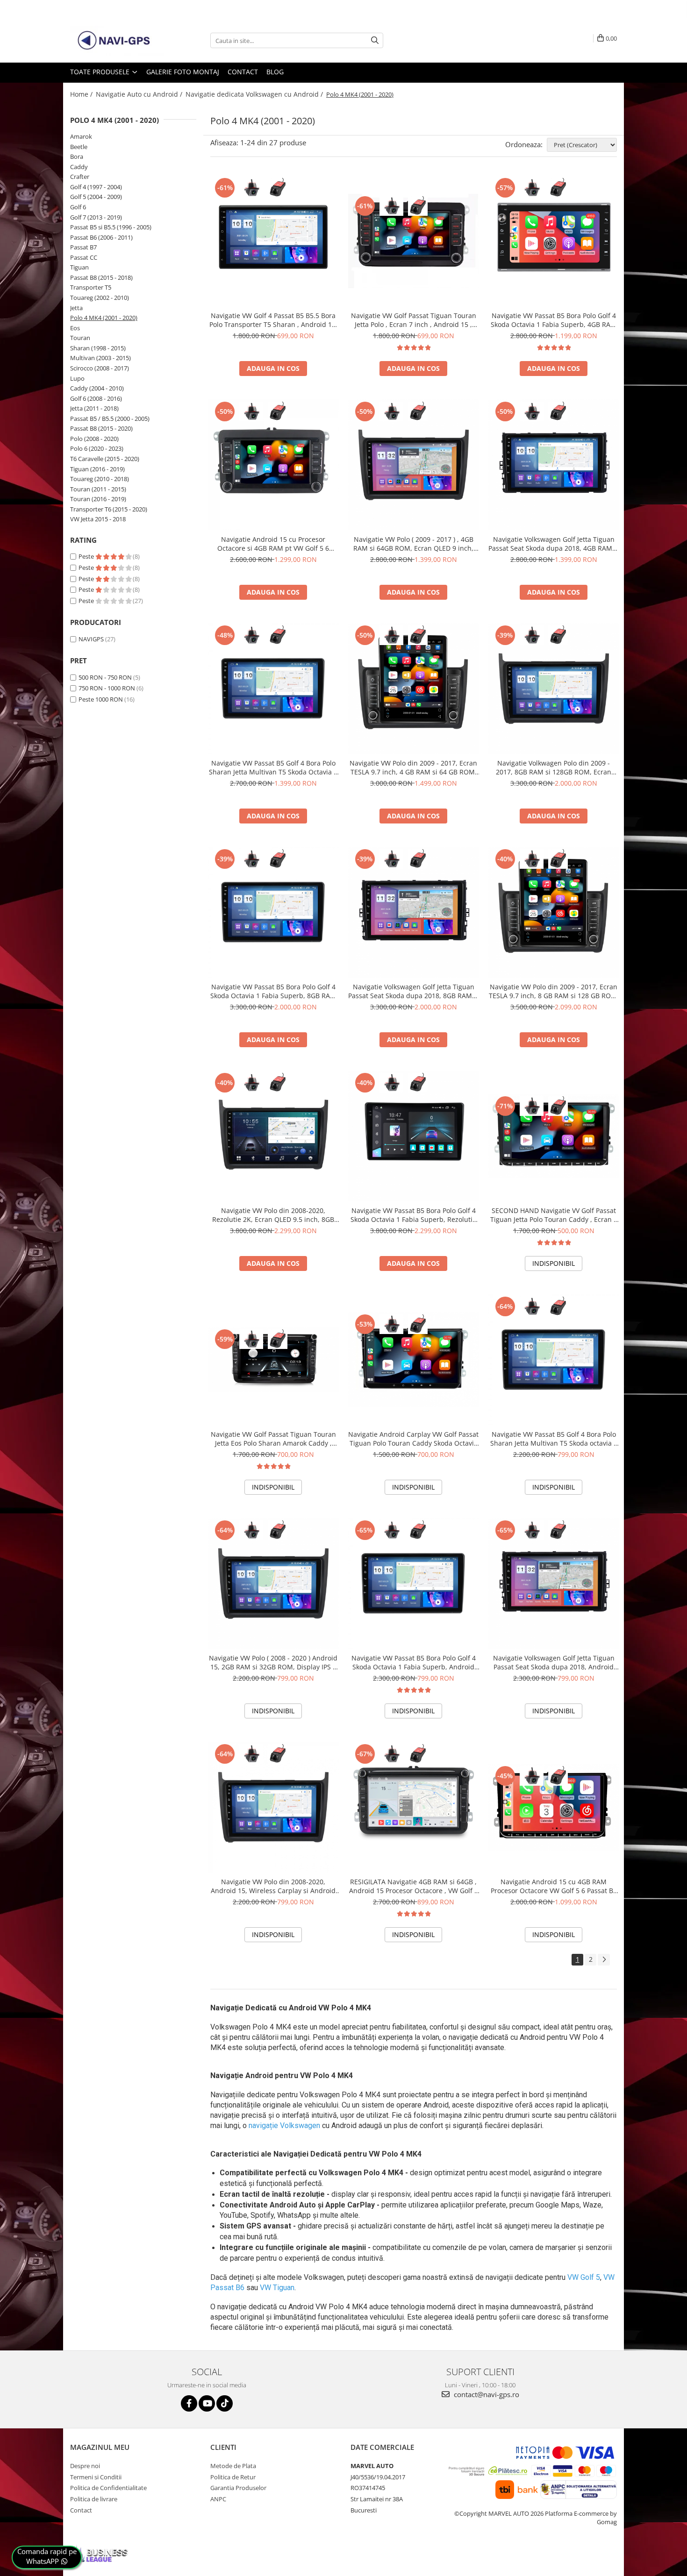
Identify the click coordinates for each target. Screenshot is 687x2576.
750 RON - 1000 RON (107, 688)
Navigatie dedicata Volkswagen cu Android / (255, 94)
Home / (82, 94)
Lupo (77, 378)
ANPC (218, 2499)
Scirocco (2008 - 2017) (100, 368)
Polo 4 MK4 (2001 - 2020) (104, 318)
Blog (275, 72)
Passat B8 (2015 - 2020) (101, 428)
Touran (80, 338)
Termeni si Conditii (96, 2477)
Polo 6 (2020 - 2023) (97, 448)
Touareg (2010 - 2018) (100, 479)
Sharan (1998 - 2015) (98, 348)
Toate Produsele (101, 72)
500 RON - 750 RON (105, 677)
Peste (87, 556)
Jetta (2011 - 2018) (94, 408)
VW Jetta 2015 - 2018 (98, 519)
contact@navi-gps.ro (486, 2394)
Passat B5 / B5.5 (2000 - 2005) (110, 419)
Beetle (79, 147)
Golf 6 (78, 207)
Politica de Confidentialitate (108, 2488)
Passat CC (84, 257)
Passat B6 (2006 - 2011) (101, 237)
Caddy (79, 167)
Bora (77, 156)
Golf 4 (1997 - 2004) (96, 187)
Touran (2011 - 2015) (98, 489)
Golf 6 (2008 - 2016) (96, 398)
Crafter (80, 177)
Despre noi (85, 2466)
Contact (243, 72)
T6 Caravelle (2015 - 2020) (105, 459)
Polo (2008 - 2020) (94, 439)
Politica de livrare (94, 2499)
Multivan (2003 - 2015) (100, 358)
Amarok (81, 136)
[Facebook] (189, 2403)
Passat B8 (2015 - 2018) (101, 277)
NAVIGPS (91, 639)
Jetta (76, 308)
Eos (75, 328)
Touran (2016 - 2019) (98, 499)
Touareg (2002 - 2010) (100, 298)
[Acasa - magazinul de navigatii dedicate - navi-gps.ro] (117, 41)
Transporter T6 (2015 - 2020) (109, 509)
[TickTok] (225, 2403)
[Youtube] (207, 2403)
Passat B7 (83, 247)
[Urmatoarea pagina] (604, 1960)
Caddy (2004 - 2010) (97, 388)
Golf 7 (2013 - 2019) (96, 217)
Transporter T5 (91, 287)
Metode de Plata (233, 2466)
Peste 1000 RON (101, 699)
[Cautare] (375, 40)
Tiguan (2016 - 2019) (97, 469)
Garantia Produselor (238, 2488)
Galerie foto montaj (183, 72)
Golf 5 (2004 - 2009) (96, 197)
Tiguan (79, 267)
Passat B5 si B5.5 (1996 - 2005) (111, 227)
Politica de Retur (233, 2477)
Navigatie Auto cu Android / (140, 94)
